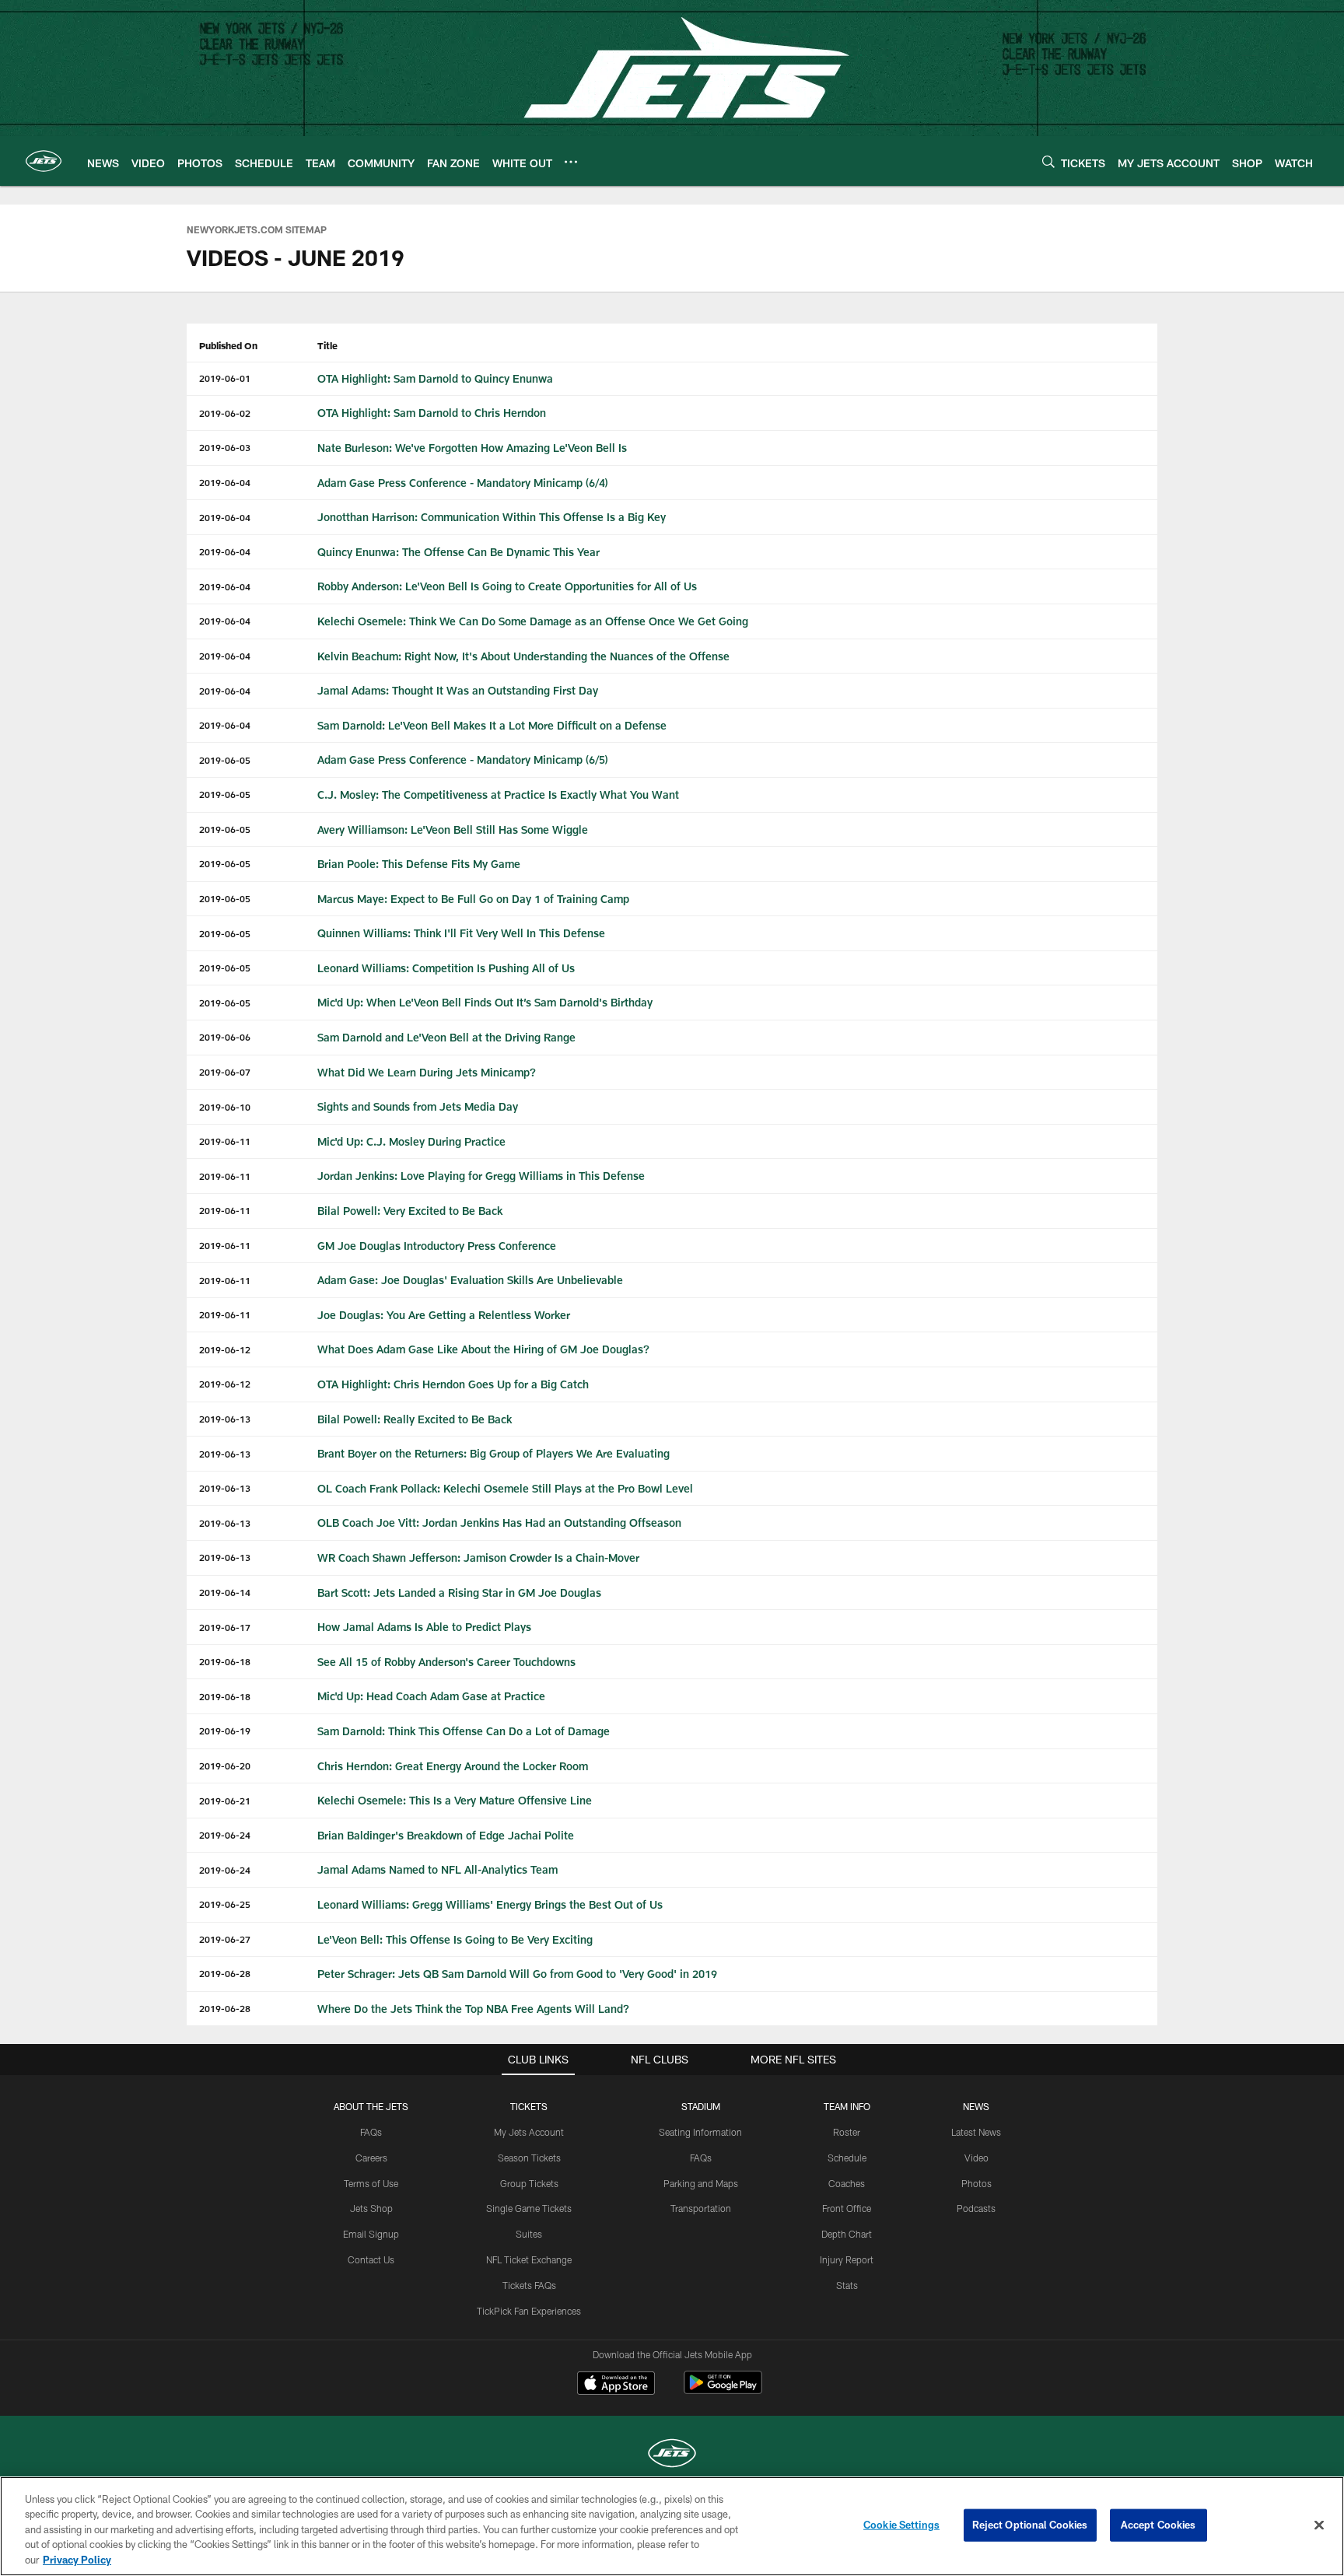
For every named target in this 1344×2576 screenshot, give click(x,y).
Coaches (847, 2183)
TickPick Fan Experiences (529, 2311)
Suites (529, 2234)
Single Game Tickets (529, 2208)
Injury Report (847, 2259)
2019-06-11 (225, 1141)
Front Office (847, 2208)
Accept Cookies (1158, 2525)
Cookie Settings (901, 2525)
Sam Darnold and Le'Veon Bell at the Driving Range (446, 1037)
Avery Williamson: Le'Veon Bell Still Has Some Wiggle (453, 829)
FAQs (371, 2132)
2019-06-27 (225, 1939)
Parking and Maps (701, 2183)
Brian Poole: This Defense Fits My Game (419, 864)
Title (327, 345)
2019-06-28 (225, 1973)
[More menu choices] (571, 162)
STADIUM (701, 2106)
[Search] (1048, 161)
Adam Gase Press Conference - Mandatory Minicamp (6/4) (463, 483)
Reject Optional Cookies (1030, 2525)
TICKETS (529, 2106)
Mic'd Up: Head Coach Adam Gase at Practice (431, 1696)
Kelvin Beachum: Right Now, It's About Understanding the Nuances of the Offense (523, 656)
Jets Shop (371, 2208)
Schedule (847, 2158)
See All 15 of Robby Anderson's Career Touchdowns (446, 1662)
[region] (672, 2526)
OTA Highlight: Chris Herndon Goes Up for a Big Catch (453, 1384)
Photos (976, 2183)
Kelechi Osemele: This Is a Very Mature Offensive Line (455, 1800)
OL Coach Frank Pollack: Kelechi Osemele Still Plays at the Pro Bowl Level (505, 1488)
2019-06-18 (225, 1661)
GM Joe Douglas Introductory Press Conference (437, 1246)
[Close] (1319, 2525)
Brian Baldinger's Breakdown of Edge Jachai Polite (446, 1835)
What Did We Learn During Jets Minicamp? (427, 1072)
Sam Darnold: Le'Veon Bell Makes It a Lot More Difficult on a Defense (492, 725)
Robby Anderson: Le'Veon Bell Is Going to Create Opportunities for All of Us (507, 586)
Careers (371, 2158)
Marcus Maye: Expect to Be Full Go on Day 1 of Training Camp (473, 899)
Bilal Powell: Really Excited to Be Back (415, 1419)
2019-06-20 (225, 1766)
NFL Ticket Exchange (529, 2259)
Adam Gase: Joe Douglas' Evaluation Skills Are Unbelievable (470, 1280)
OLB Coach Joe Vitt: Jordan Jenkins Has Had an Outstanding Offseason (499, 1522)
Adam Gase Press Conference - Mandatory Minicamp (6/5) (463, 759)
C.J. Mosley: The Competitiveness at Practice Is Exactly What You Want (498, 794)
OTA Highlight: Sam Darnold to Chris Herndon (432, 413)
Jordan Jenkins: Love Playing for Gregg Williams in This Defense (481, 1176)
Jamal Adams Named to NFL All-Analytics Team (437, 1869)
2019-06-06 (225, 1037)
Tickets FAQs (529, 2285)
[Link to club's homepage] (44, 161)
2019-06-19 (225, 1731)
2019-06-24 (225, 1835)
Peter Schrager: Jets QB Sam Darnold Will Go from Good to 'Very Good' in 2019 (517, 1974)
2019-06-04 (225, 482)
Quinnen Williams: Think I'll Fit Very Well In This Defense (461, 933)
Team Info (847, 2106)
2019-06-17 (225, 1627)
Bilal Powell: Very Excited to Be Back (410, 1211)
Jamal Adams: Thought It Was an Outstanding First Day (458, 690)
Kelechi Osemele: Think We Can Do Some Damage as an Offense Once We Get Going (533, 621)
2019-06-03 (225, 447)
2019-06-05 (225, 760)
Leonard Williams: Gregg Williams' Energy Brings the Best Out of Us (490, 1904)
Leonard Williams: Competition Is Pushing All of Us (446, 968)
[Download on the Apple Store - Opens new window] (616, 2385)
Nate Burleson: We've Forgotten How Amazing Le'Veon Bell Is (472, 448)
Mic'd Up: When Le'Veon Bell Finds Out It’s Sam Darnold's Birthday (485, 1002)
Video (976, 2158)
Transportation (701, 2208)
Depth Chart (847, 2234)
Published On (228, 345)
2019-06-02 (225, 413)
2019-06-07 (225, 1072)
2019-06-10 (225, 1107)
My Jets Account (529, 2132)
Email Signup (371, 2234)
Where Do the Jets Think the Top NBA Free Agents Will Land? (473, 2009)
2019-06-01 (225, 378)
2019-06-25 (225, 1904)
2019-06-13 (225, 1419)
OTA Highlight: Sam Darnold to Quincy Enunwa (435, 378)
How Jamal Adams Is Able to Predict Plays (424, 1627)
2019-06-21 (225, 1801)
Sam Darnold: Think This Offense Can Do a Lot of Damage (464, 1731)
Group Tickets (529, 2183)
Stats (847, 2285)
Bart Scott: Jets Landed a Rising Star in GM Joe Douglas (459, 1592)
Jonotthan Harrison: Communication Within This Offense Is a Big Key (492, 517)
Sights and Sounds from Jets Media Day (418, 1106)
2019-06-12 (225, 1349)
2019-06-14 (225, 1592)
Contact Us (371, 2259)
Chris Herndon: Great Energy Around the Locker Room (453, 1766)
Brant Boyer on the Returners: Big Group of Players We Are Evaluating (493, 1453)
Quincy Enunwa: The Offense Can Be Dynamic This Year (458, 552)
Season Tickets (529, 2158)
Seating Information (700, 2132)
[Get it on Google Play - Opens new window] (723, 2390)
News (976, 2106)
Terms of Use (371, 2183)
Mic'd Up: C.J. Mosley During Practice (411, 1141)
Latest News (976, 2132)
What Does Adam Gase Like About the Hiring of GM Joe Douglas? (483, 1349)
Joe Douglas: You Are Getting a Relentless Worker (444, 1315)
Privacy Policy (77, 2560)
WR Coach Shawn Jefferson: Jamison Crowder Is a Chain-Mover (478, 1557)
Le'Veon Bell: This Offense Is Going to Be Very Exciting (455, 1939)
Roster (847, 2132)
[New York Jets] (672, 2455)
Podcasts (976, 2208)
